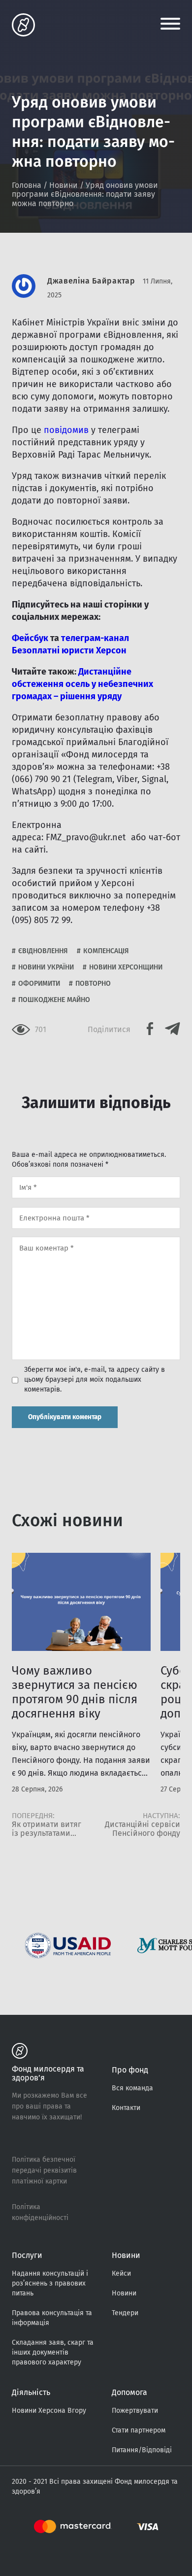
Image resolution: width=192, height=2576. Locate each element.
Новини (64, 185)
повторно (93, 984)
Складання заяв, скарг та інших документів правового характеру (53, 2352)
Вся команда (132, 2088)
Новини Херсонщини (126, 967)
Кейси (121, 2273)
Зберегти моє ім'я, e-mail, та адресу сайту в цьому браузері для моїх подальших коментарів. (95, 1379)
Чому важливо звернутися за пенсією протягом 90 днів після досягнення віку (75, 1692)
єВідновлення (43, 951)
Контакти (126, 2108)
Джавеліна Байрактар (91, 281)
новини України (46, 967)
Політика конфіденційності (40, 2212)
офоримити (39, 984)
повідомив (66, 430)
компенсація (106, 951)
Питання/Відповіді (142, 2450)
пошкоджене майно (54, 1000)
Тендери (125, 2313)
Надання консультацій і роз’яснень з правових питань (50, 2283)
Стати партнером (139, 2430)
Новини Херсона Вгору (49, 2411)
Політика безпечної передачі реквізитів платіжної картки (44, 2170)
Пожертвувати (135, 2411)
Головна (27, 185)
